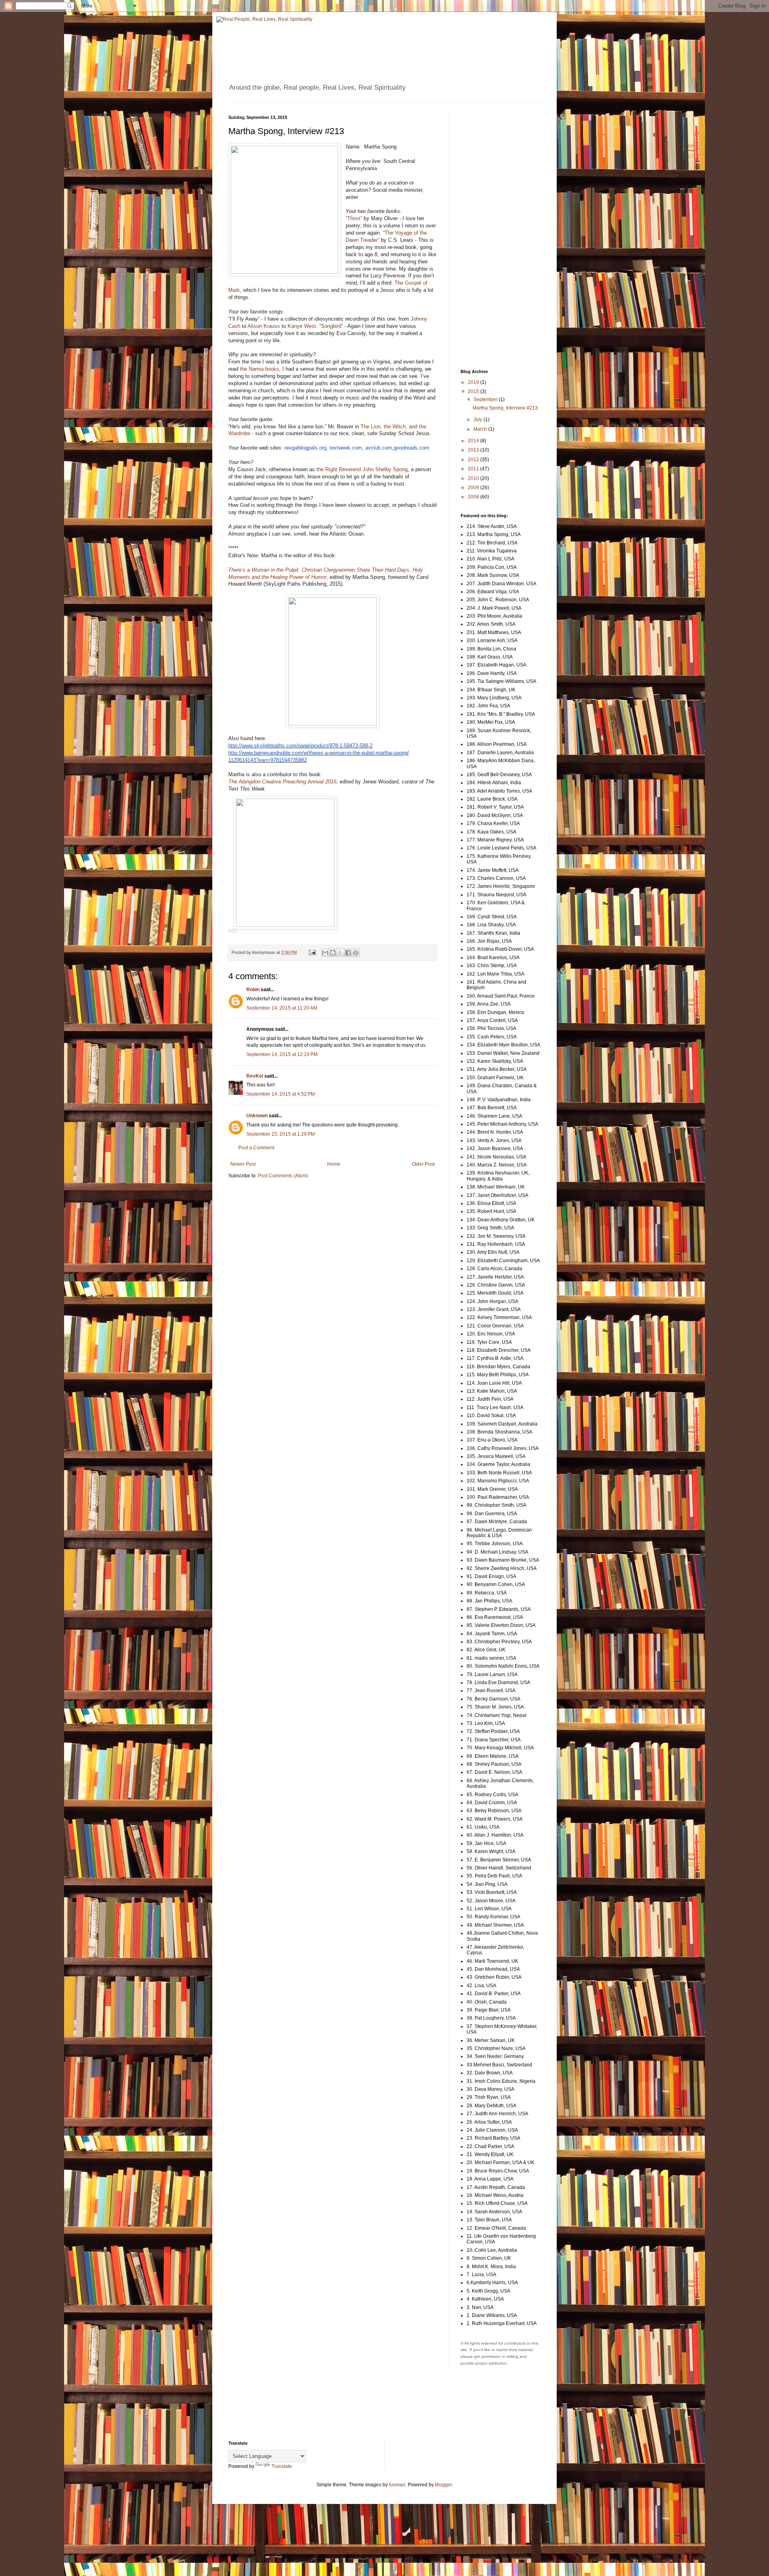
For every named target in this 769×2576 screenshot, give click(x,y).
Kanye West (302, 326)
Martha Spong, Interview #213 (505, 408)
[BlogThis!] (333, 953)
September (486, 400)
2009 (474, 488)
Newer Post (243, 1164)
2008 (474, 497)
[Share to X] (340, 953)
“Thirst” (354, 218)
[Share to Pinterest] (356, 953)
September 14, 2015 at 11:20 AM (282, 1008)
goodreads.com (412, 448)
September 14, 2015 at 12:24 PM (282, 1054)
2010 (474, 478)
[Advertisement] (493, 235)
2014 (474, 441)
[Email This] (325, 953)
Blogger (443, 2485)
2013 (474, 450)
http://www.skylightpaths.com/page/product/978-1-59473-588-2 (300, 746)
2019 (474, 382)
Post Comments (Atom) (283, 1176)
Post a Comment (256, 1148)
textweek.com (346, 448)
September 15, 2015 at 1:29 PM (281, 1134)
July (478, 420)
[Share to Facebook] (348, 953)
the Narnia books (260, 369)
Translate (282, 2466)
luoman (397, 2485)
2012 (474, 460)
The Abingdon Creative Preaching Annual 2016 (282, 782)
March (481, 429)
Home (334, 1164)
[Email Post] (312, 952)
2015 (474, 392)
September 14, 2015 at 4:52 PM (281, 1094)
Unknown (257, 1116)
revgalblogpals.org (305, 448)
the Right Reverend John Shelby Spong (362, 469)
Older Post (423, 1164)
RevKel (255, 1076)
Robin (253, 990)
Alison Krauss (264, 326)
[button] (233, 931)
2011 (474, 469)
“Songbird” (331, 326)
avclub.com (379, 448)
